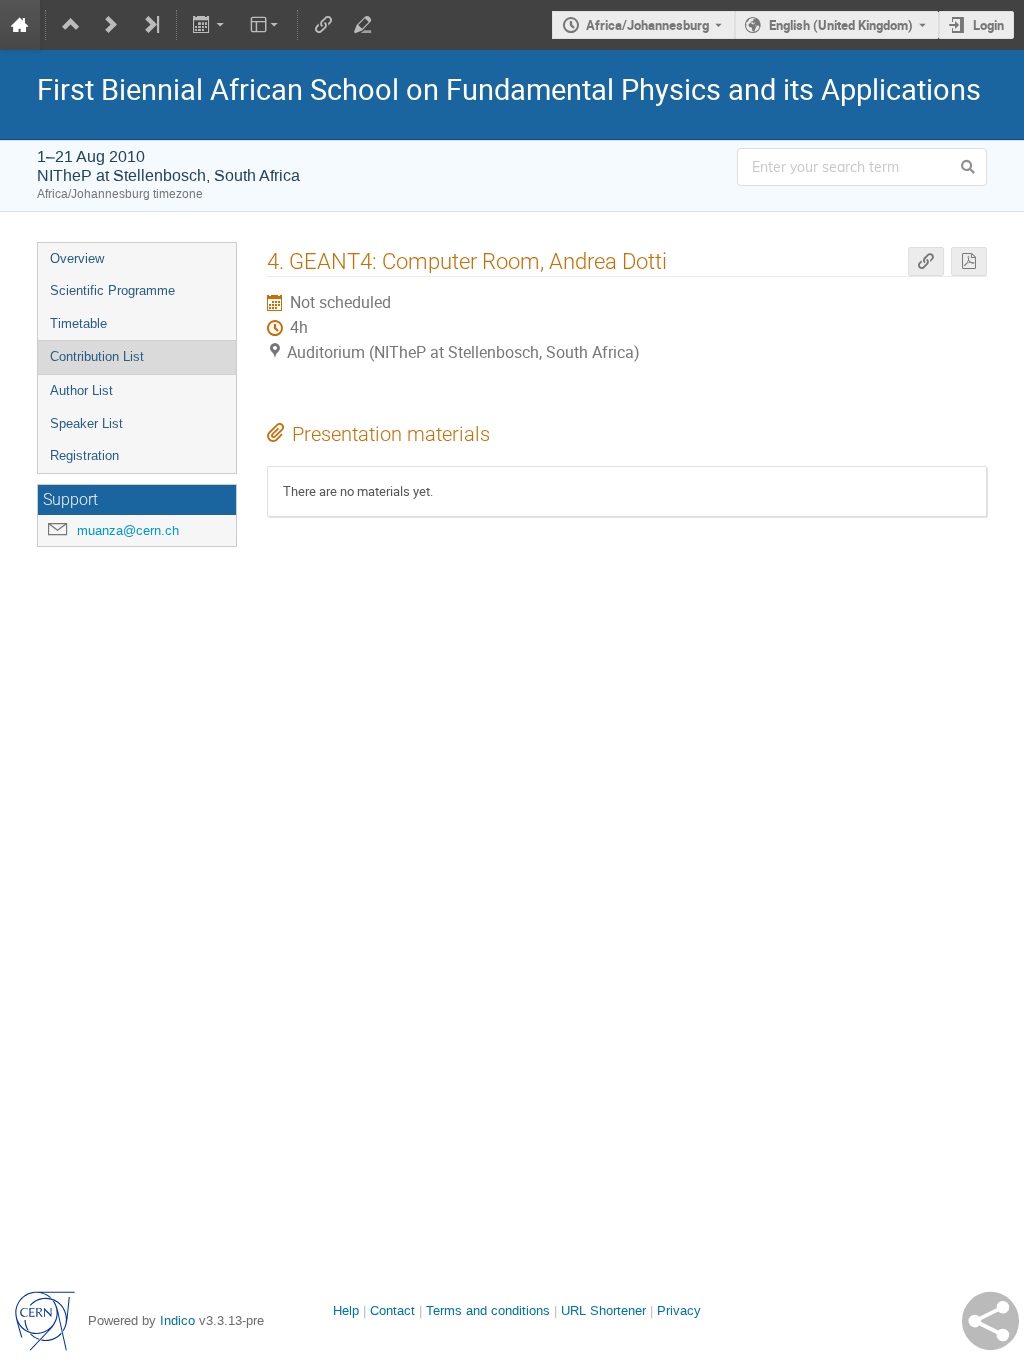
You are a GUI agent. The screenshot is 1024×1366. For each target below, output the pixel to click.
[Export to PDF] (969, 261)
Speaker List (86, 423)
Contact (392, 1310)
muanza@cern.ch (128, 530)
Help (346, 1310)
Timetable (78, 323)
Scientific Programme (112, 290)
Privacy (679, 1310)
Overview (77, 258)
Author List (81, 390)
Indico (177, 1320)
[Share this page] (990, 1321)
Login (988, 25)
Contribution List (97, 356)
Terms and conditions (488, 1310)
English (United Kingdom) (841, 25)
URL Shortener (603, 1310)
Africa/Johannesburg (647, 25)
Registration (84, 455)
